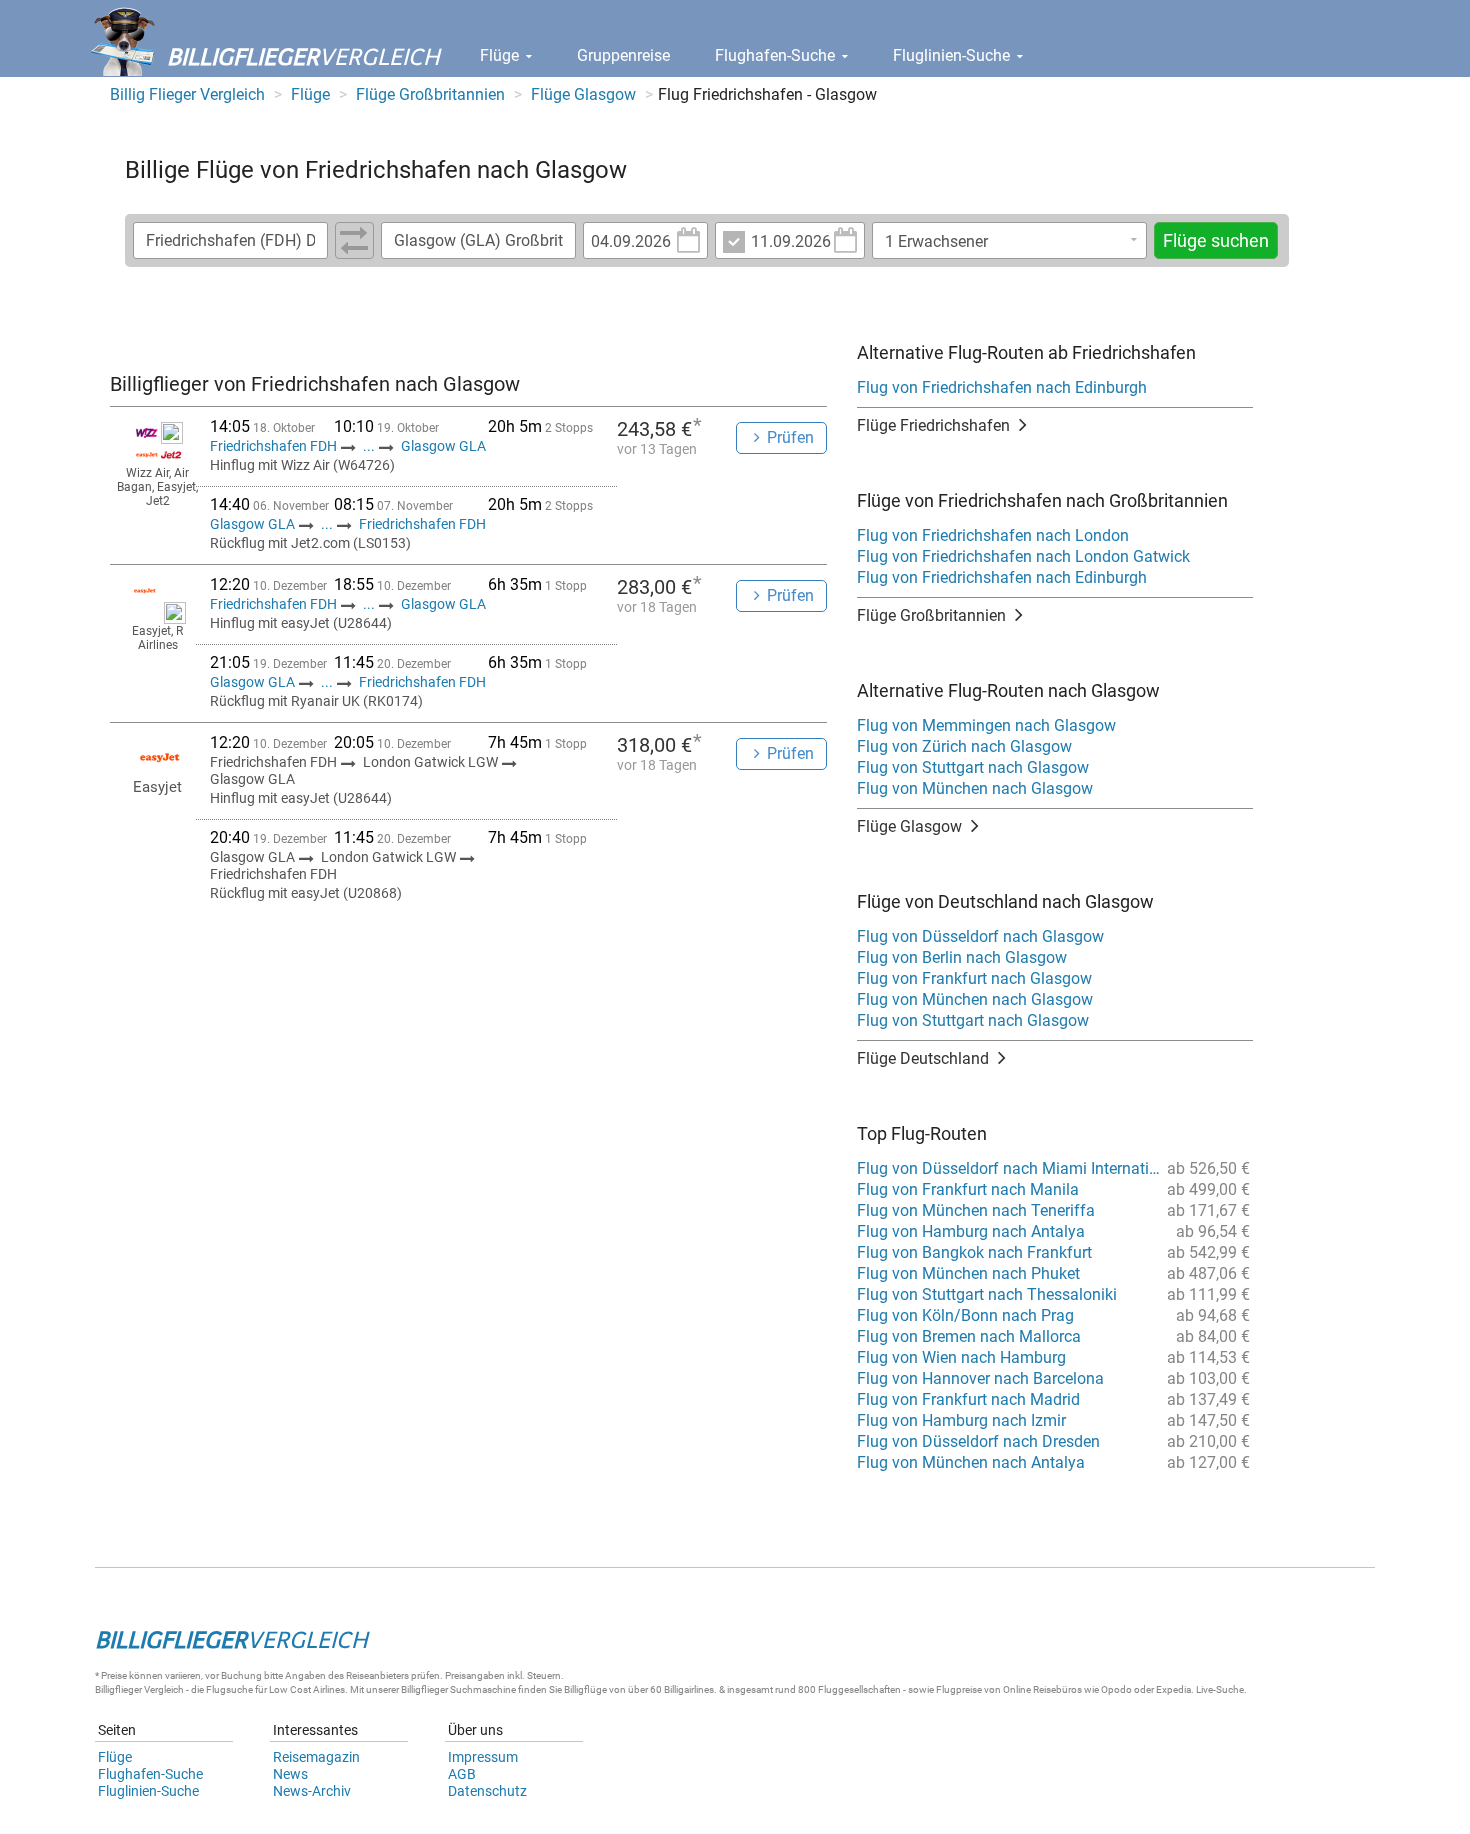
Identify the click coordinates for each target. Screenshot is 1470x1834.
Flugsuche (229, 1689)
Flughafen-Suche (777, 55)
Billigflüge (585, 1689)
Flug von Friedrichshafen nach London (993, 535)
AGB (462, 1774)
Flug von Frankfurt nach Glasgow (974, 978)
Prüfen (790, 437)
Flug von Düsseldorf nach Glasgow (980, 936)
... (369, 446)
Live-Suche (1220, 1689)
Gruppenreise (623, 55)
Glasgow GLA (443, 446)
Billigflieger (118, 1689)
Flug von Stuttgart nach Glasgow (973, 767)
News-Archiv (312, 1791)
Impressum (483, 1757)
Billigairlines (689, 1689)
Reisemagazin (316, 1757)
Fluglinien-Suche (953, 55)
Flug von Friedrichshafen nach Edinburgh (1002, 387)
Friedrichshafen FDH (275, 446)
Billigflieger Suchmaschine (458, 1689)
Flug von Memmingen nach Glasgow (986, 725)
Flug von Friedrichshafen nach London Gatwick (1023, 556)
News (290, 1774)
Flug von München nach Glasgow (975, 788)
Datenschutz (487, 1791)
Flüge (501, 55)
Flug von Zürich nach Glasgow (964, 746)
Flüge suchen (1216, 240)
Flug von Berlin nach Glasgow (962, 957)
